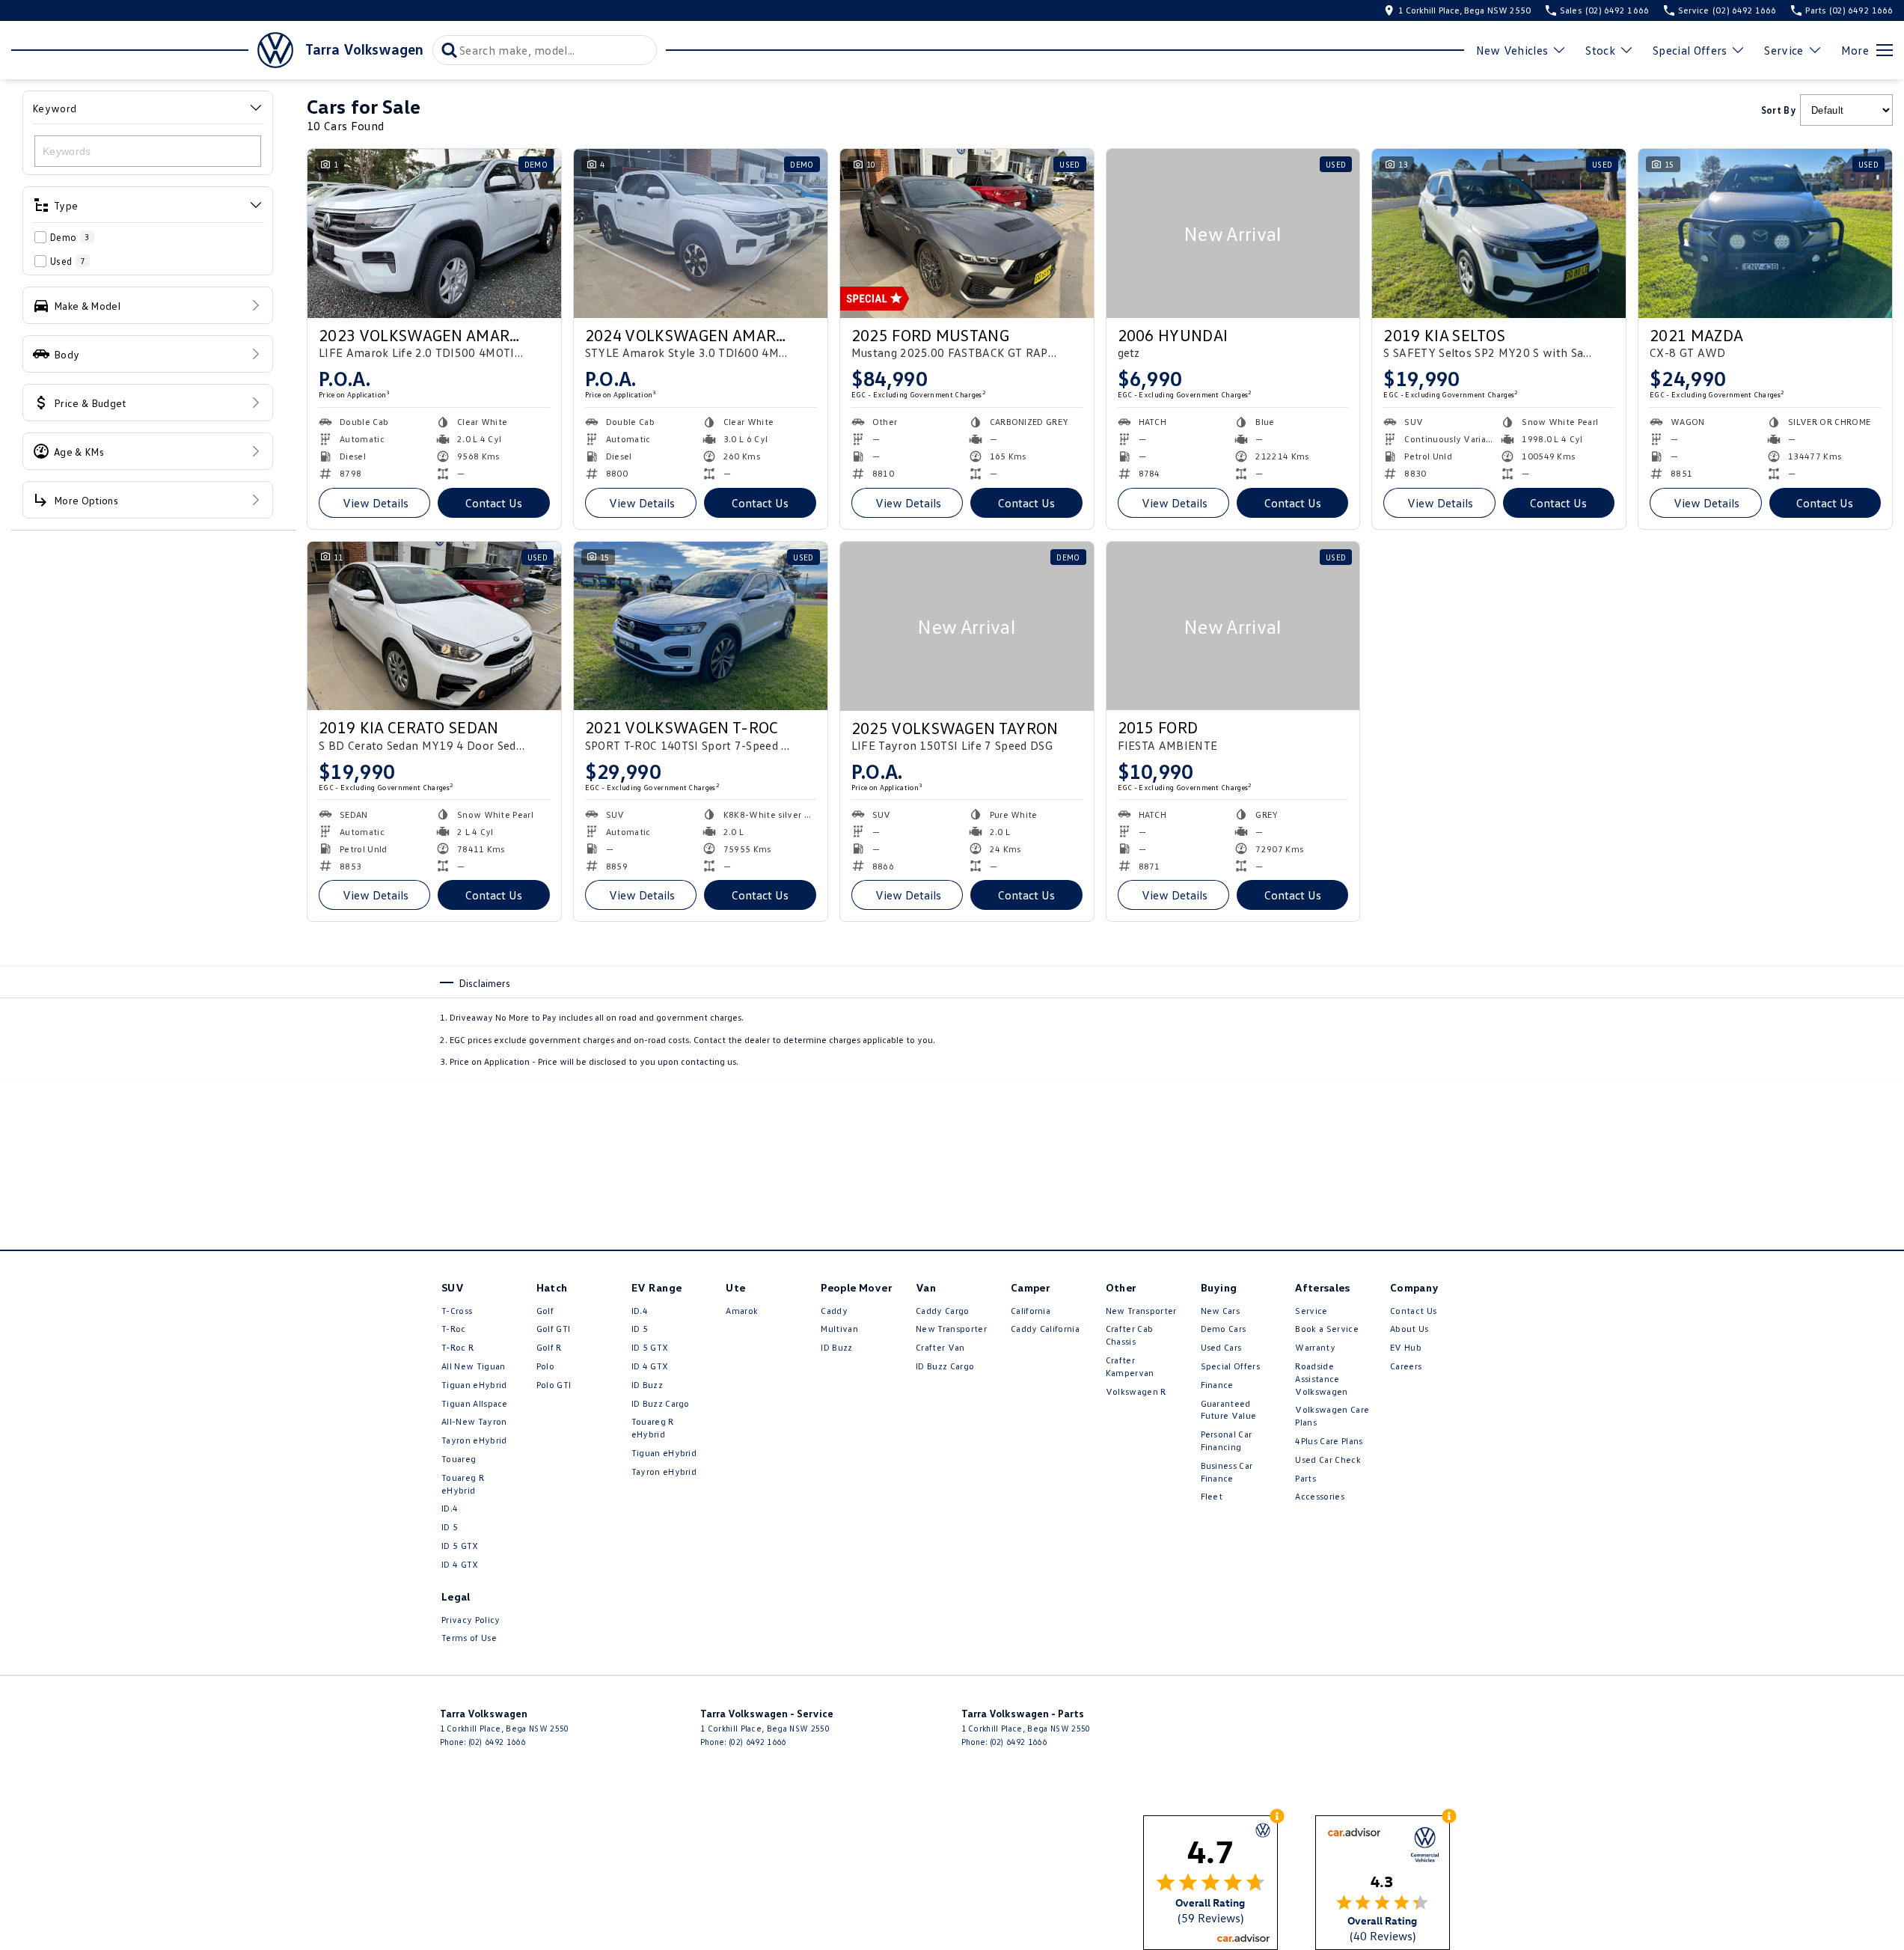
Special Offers (1690, 50)
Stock (1600, 50)
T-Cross (457, 1311)
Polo (545, 1366)
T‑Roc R (457, 1347)
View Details (376, 503)
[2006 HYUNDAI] (1233, 233)
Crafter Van (940, 1347)
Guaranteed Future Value (1229, 1410)
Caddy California (1045, 1329)
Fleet (1212, 1496)
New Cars (1221, 1311)
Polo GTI (554, 1385)
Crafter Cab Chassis (1130, 1335)
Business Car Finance (1227, 1472)
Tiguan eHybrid (474, 1385)
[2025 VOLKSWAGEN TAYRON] (967, 626)
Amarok (742, 1311)
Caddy (834, 1311)
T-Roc (454, 1329)
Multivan (839, 1329)
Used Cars (1221, 1347)
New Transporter (951, 1329)
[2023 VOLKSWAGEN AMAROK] (434, 233)
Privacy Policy (471, 1620)
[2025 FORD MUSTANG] (967, 233)
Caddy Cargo (943, 1311)
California (1031, 1311)
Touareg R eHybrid (463, 1484)
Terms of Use (469, 1638)
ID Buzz (647, 1385)
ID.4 (450, 1508)
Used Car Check (1328, 1460)
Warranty (1315, 1347)
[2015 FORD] (1233, 626)
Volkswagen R (1136, 1391)
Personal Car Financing (1227, 1440)
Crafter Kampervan (1130, 1366)
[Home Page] (152, 50)
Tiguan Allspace (475, 1403)
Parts (1305, 1478)
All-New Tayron (474, 1421)
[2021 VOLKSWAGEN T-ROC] (701, 626)
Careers (1406, 1366)
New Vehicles (1512, 50)
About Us (1409, 1329)
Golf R (549, 1347)
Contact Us (494, 503)
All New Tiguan (473, 1366)
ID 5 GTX (460, 1546)
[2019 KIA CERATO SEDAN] (434, 626)
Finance (1217, 1385)
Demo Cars (1224, 1329)
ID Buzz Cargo (661, 1403)
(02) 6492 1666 (497, 1742)
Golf (545, 1311)
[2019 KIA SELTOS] (1499, 233)
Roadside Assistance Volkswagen (1321, 1379)
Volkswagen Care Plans (1332, 1416)
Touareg (459, 1459)
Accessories (1320, 1496)
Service (1784, 50)
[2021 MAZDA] (1765, 233)
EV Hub (1406, 1347)
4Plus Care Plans (1329, 1441)
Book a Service (1326, 1329)
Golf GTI (554, 1329)
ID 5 (450, 1527)
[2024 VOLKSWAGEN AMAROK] (701, 233)
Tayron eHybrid (474, 1440)
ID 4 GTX (460, 1564)
